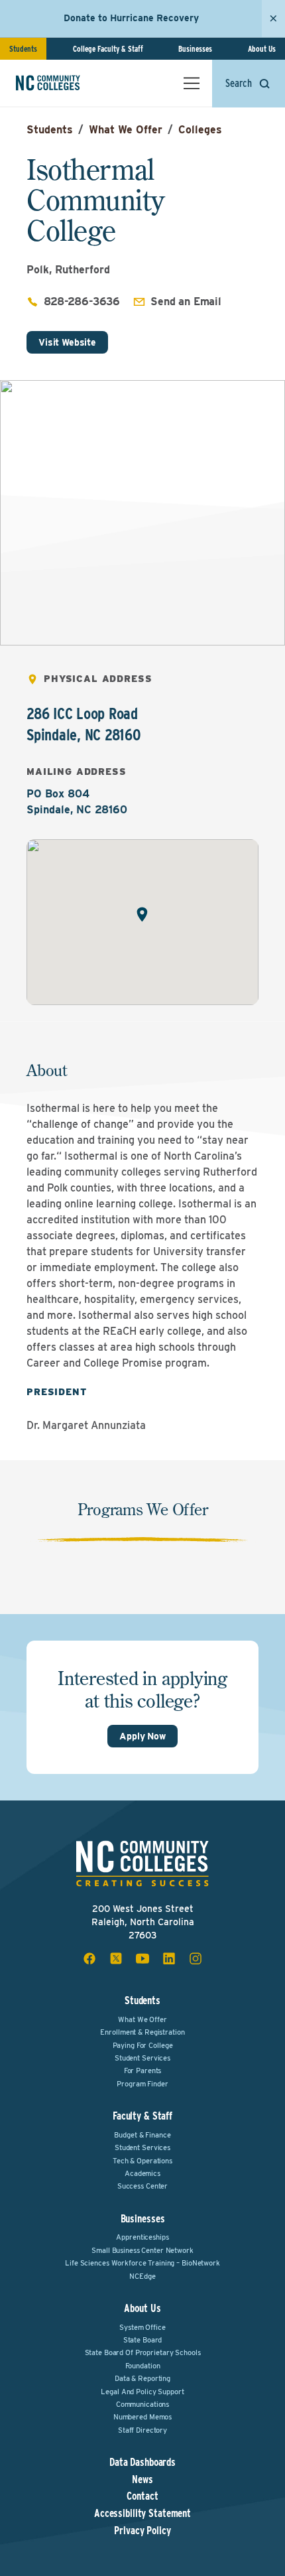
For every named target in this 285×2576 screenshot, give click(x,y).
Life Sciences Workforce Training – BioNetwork (142, 2263)
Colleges (200, 130)
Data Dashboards (142, 2463)
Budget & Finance (142, 2135)
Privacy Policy (142, 2531)
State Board (143, 2340)
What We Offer (126, 130)
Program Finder (142, 2084)
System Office (142, 2327)
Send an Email (186, 302)
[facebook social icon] (89, 1958)
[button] (142, 915)
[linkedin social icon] (169, 1958)
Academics (142, 2173)
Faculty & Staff (142, 2116)
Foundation (143, 2366)
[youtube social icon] (142, 1958)
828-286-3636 (82, 302)
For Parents (143, 2070)
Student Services (142, 2058)
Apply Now (142, 1736)
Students (23, 49)
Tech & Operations (142, 2161)
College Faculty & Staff (108, 49)
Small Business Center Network (142, 2250)
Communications (142, 2404)
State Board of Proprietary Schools (143, 2352)
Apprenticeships (142, 2237)
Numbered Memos (142, 2417)
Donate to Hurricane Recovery (131, 18)
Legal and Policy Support (142, 2392)
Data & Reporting (142, 2378)
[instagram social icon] (196, 1958)
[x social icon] (116, 1958)
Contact (142, 2496)
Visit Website (67, 342)
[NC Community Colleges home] (66, 83)
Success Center (142, 2186)
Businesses (195, 49)
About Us (262, 49)
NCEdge (142, 2276)
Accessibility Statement (142, 2514)
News (142, 2480)
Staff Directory (142, 2430)
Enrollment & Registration (142, 2032)
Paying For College (143, 2045)
